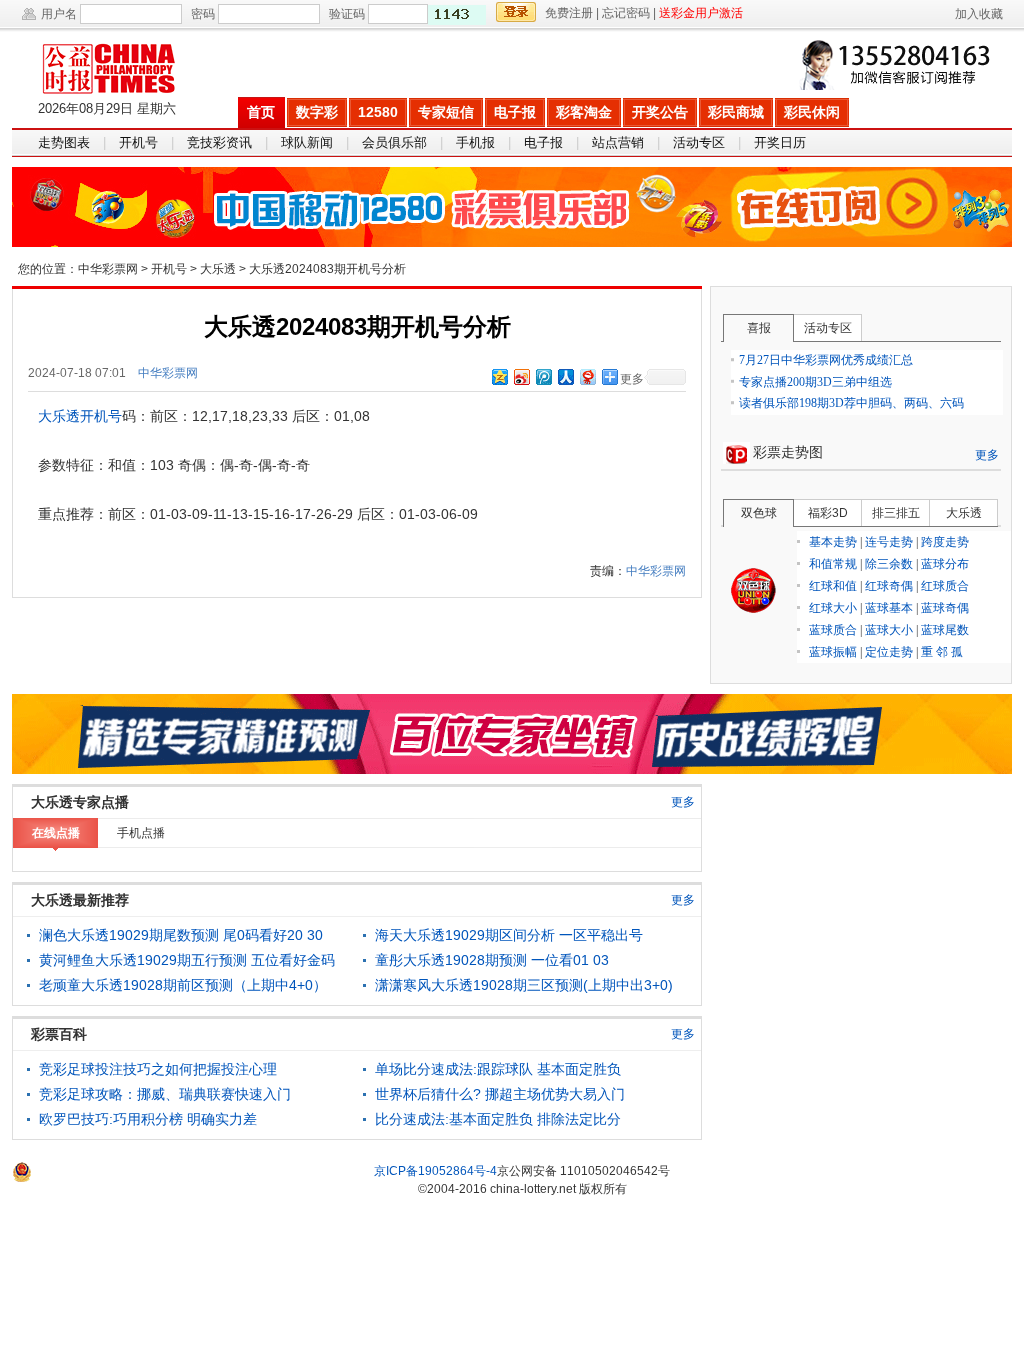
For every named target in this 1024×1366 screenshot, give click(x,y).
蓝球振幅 (833, 652)
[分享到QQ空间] (499, 376)
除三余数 (889, 564)
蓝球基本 (889, 608)
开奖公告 (660, 112)
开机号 (138, 142)
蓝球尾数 (945, 630)
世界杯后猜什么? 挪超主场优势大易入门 (500, 1094)
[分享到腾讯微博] (543, 376)
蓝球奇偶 (945, 608)
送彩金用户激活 (701, 13)
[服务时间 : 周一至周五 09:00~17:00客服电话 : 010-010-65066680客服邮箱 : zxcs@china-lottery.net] (899, 65)
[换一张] (457, 15)
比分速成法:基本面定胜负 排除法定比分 (498, 1119)
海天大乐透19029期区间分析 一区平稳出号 (509, 935)
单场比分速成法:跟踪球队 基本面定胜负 (498, 1069)
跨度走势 (945, 542)
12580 (378, 112)
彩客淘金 (584, 112)
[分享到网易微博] (587, 376)
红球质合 (945, 586)
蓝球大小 (889, 630)
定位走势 (889, 652)
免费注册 (569, 13)
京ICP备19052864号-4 (435, 1171)
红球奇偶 (889, 586)
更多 (987, 455)
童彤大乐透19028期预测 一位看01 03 (492, 960)
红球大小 (833, 608)
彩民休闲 (812, 112)
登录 (516, 12)
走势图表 (64, 142)
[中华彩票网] (124, 63)
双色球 (754, 591)
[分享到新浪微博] (521, 376)
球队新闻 (307, 142)
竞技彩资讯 (219, 142)
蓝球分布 (945, 564)
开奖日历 (780, 142)
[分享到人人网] (565, 376)
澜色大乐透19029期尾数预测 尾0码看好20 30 (181, 935)
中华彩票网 (108, 269)
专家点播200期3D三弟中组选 (815, 382)
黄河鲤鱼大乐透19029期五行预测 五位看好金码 (187, 960)
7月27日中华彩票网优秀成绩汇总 (826, 360)
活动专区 (699, 142)
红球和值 (833, 586)
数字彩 (317, 112)
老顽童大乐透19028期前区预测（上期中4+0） (183, 985)
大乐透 (218, 269)
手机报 (475, 142)
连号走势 (889, 542)
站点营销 (618, 142)
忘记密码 (626, 13)
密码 (203, 14)
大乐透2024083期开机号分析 (327, 269)
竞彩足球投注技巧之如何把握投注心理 (158, 1069)
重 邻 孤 (942, 652)
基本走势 (833, 542)
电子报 (515, 112)
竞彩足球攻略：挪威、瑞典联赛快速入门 (165, 1094)
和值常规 (833, 564)
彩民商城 (736, 112)
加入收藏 (979, 14)
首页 (261, 112)
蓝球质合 (833, 630)
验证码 (347, 14)
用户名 (59, 14)
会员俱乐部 (394, 142)
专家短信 (446, 112)
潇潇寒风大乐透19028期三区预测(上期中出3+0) (524, 985)
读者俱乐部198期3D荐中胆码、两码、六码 (851, 403)
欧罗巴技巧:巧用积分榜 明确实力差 (148, 1119)
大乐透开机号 (80, 416)
